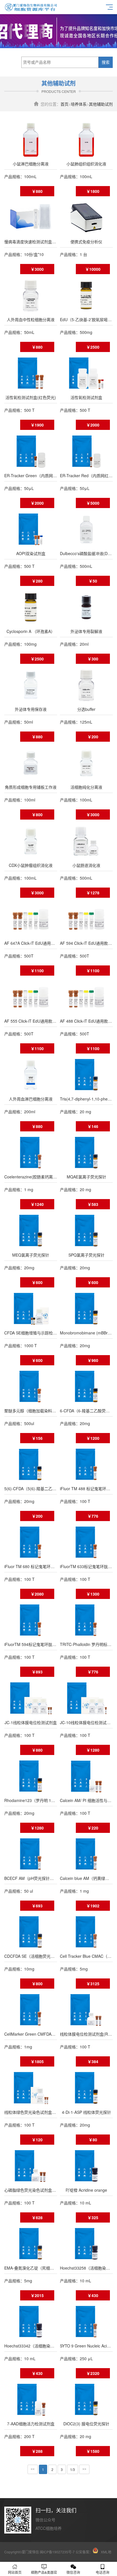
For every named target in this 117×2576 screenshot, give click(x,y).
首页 (64, 104)
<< (33, 2469)
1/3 (73, 2469)
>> (84, 2469)
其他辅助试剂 (101, 104)
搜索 (106, 62)
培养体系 (79, 104)
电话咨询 (103, 2572)
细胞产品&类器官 (44, 2572)
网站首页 (15, 2572)
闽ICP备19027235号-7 (57, 2552)
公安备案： (84, 2552)
